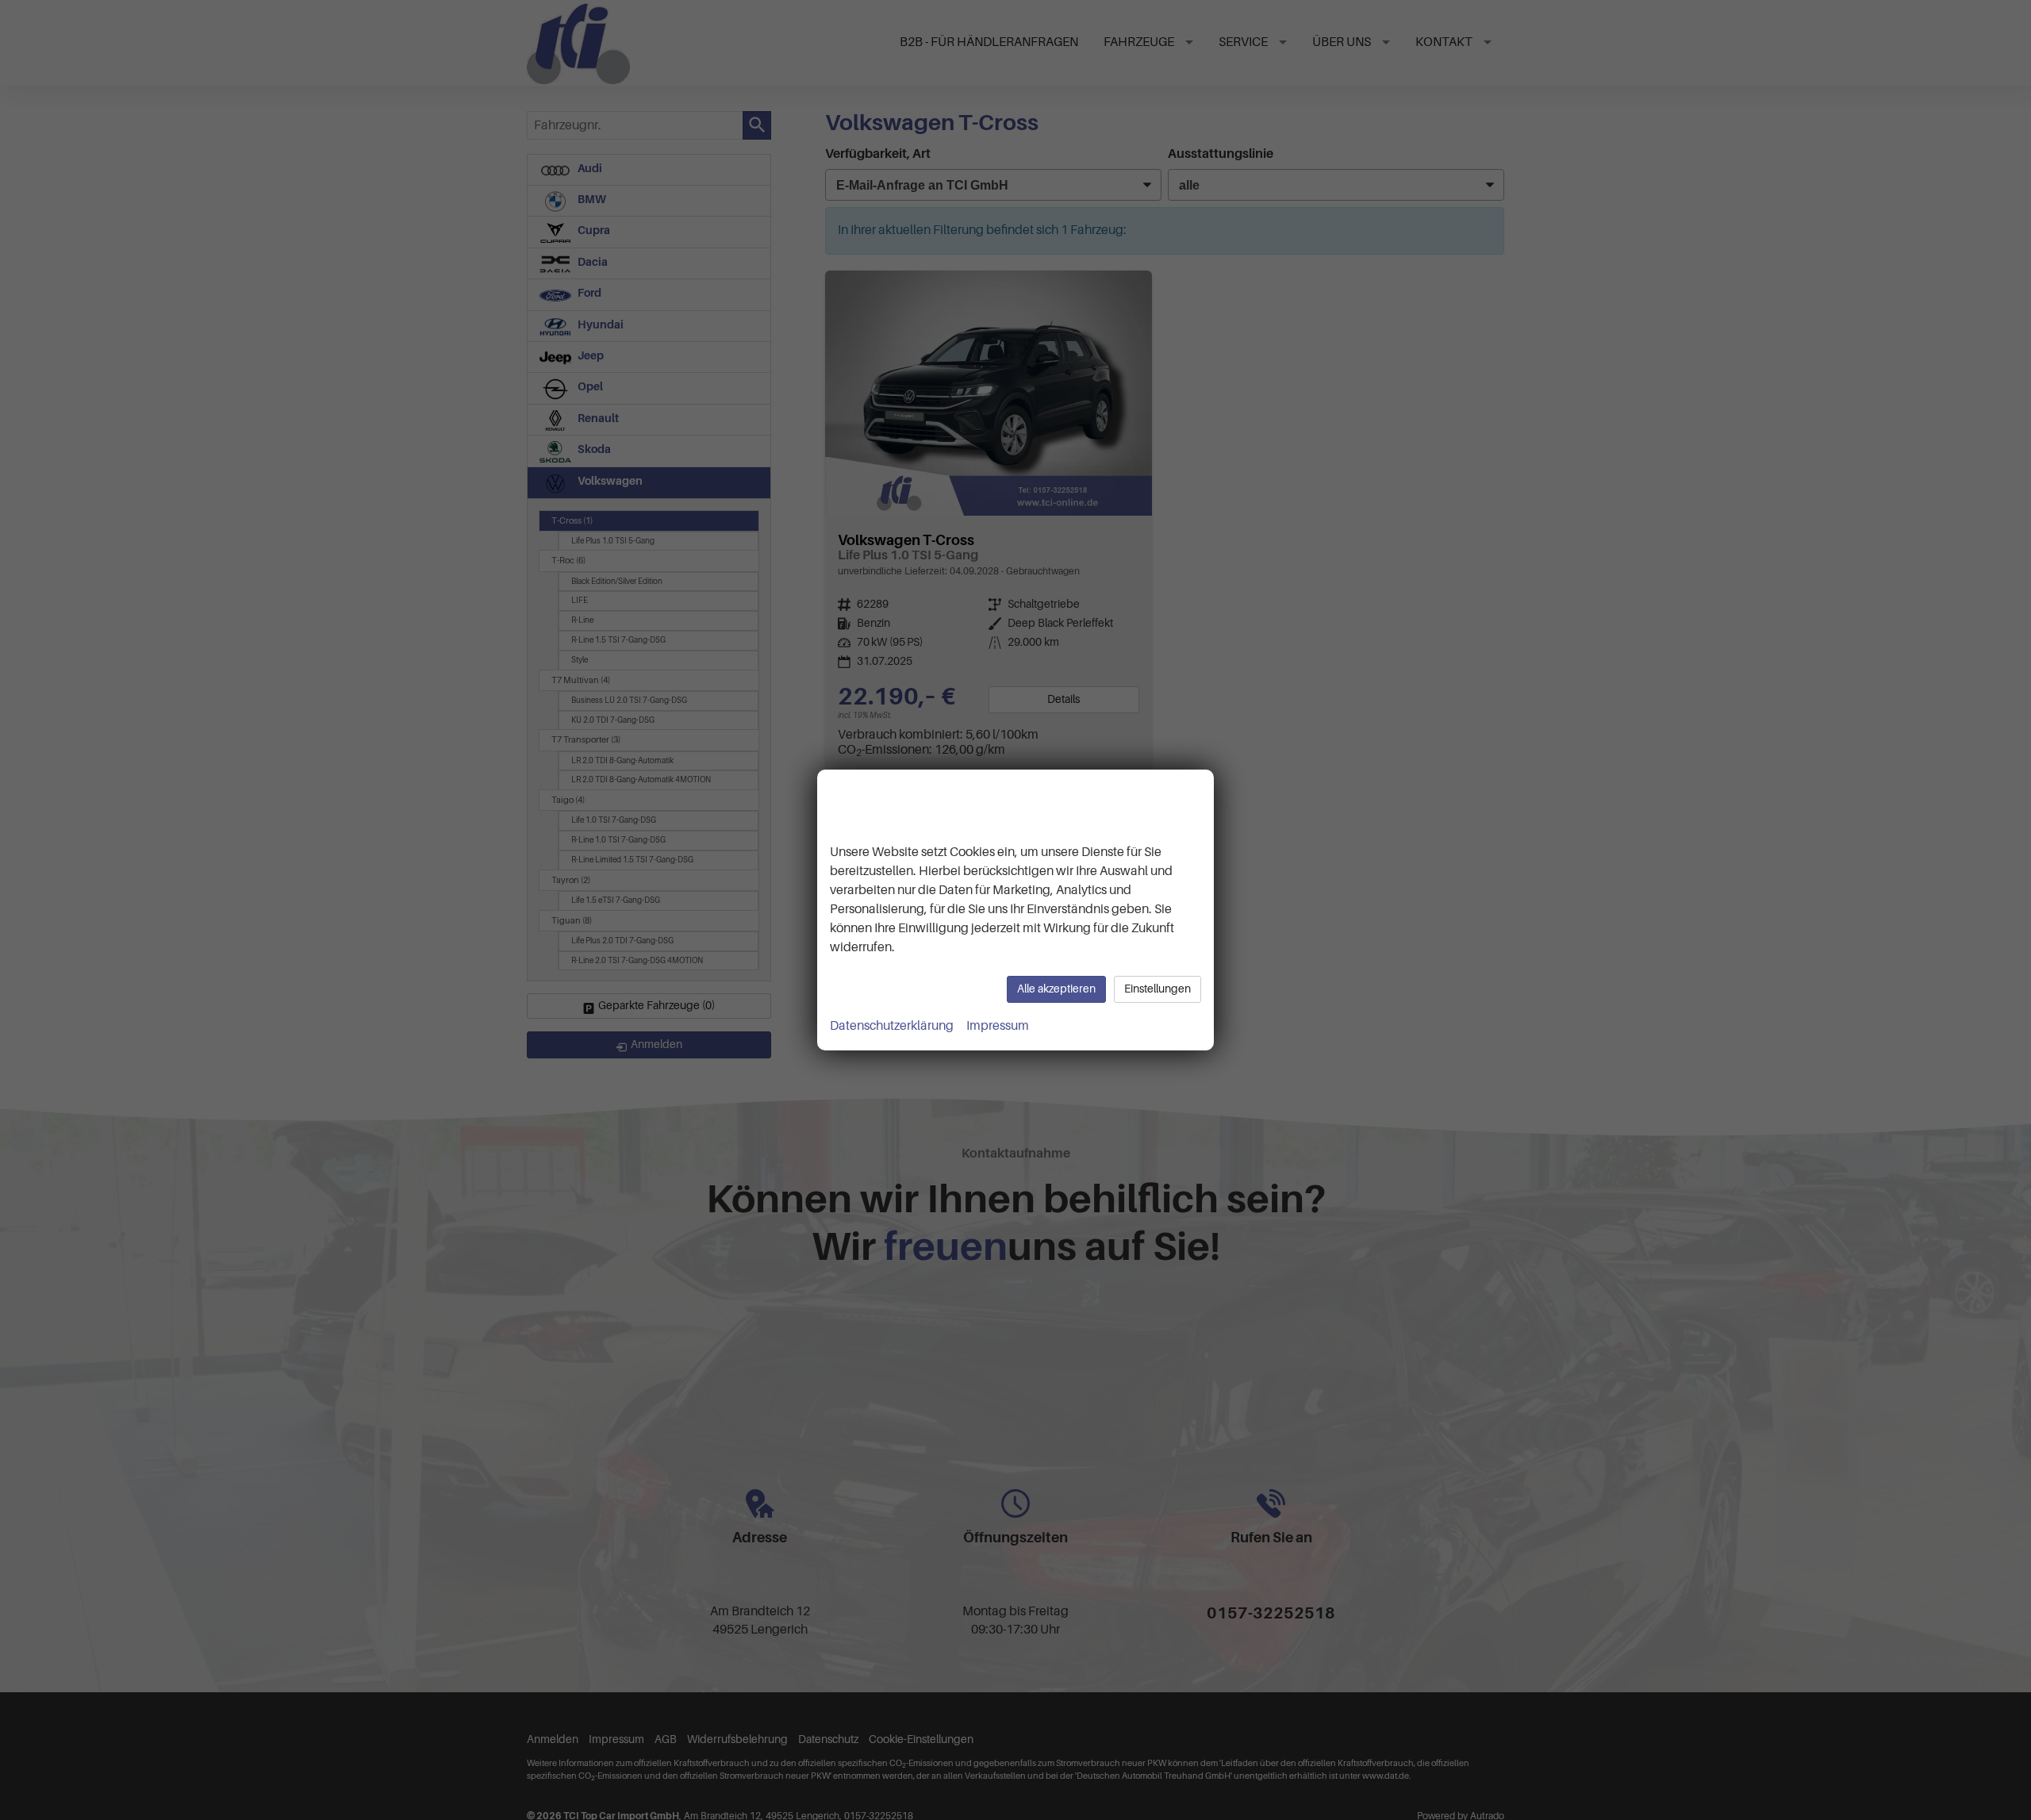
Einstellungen (1158, 989)
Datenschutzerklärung (892, 1026)
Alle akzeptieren (1056, 989)
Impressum (998, 1026)
